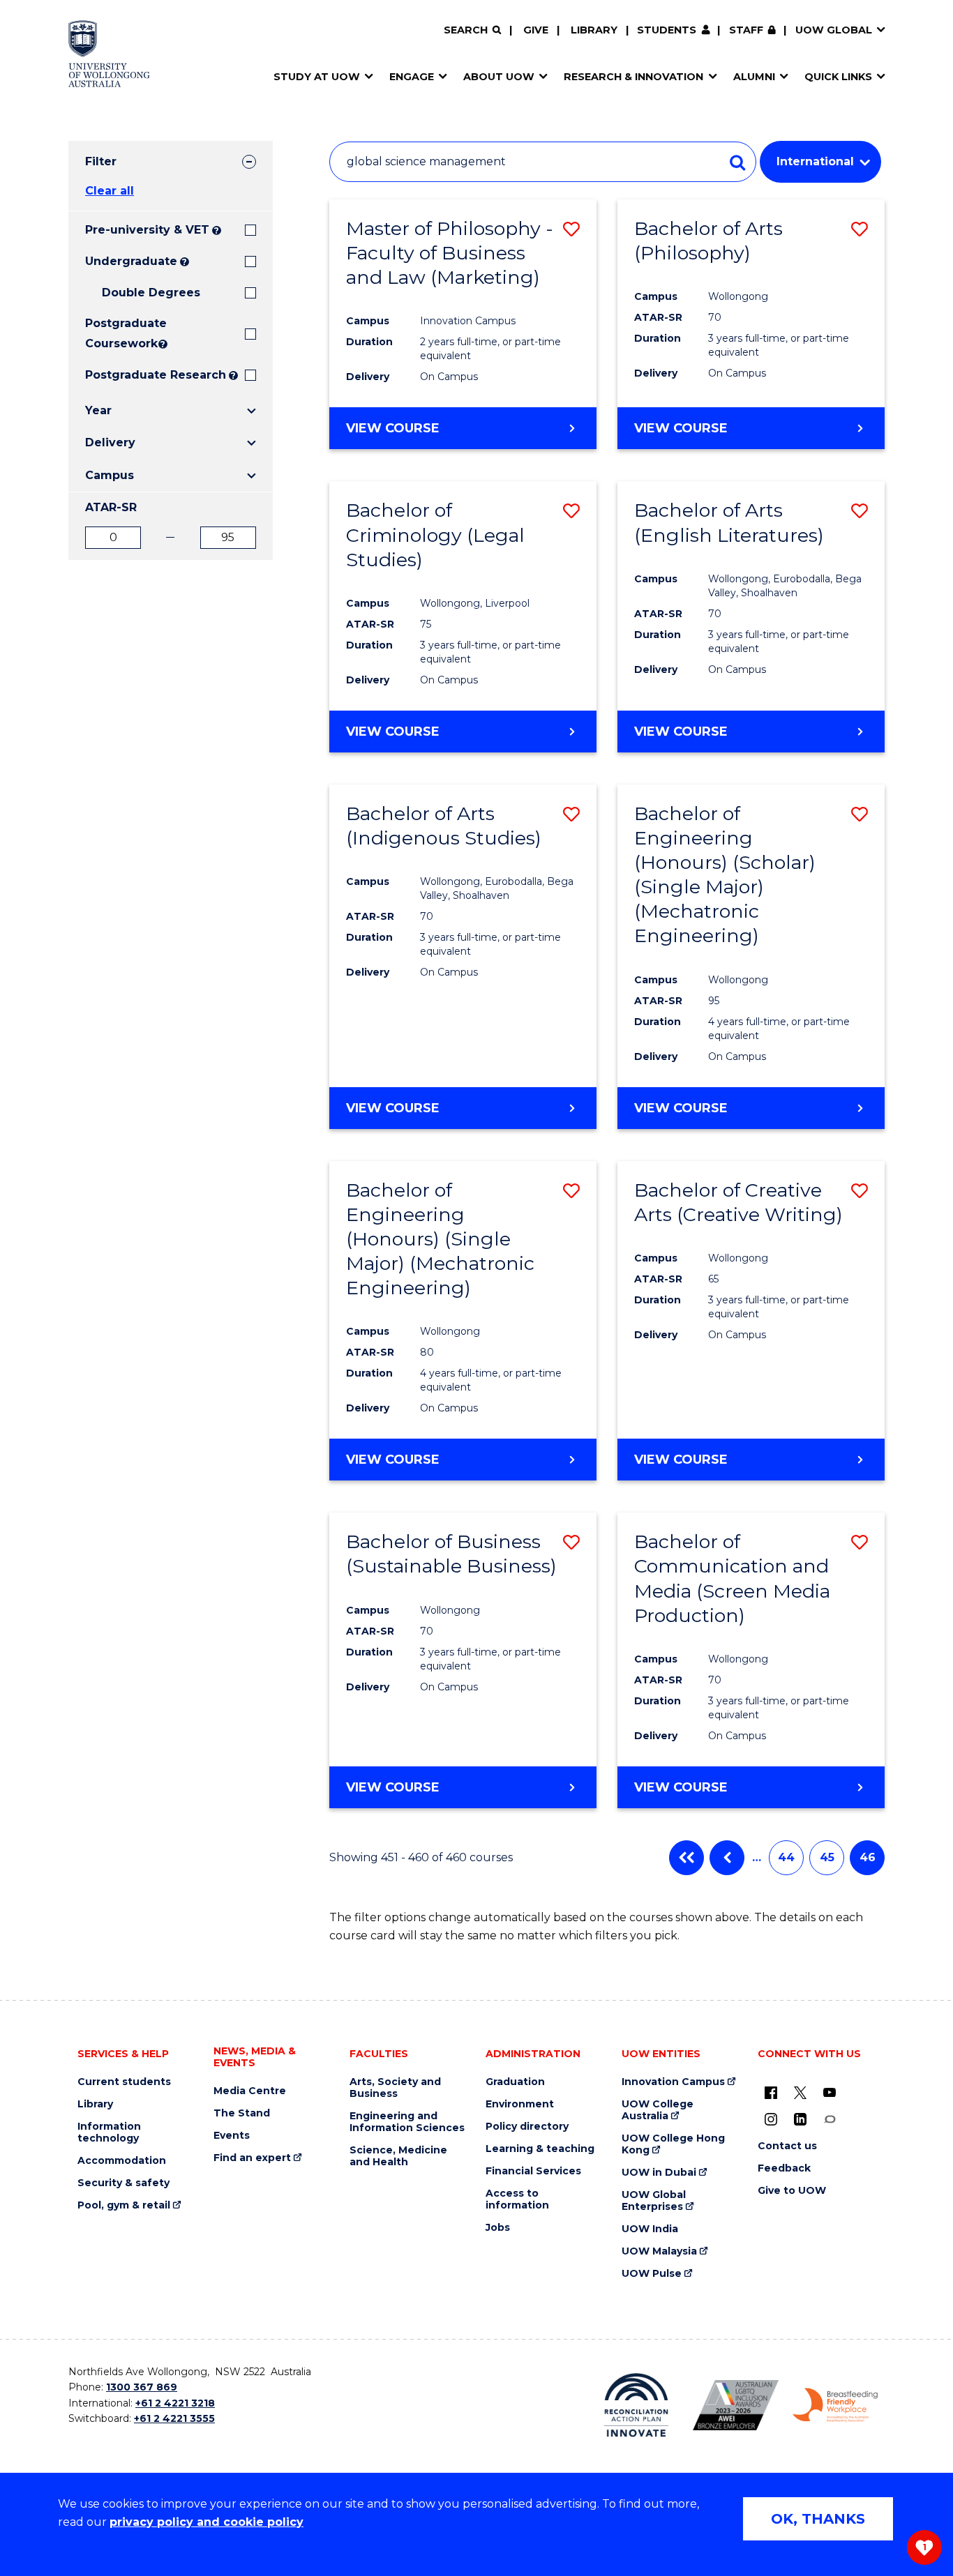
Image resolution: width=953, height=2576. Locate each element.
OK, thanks (818, 2519)
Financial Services (533, 2171)
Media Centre (250, 2091)
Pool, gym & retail (124, 2205)
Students (667, 30)
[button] (571, 229)
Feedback (784, 2168)
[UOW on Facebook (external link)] (771, 2092)
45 (827, 1857)
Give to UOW (792, 2191)
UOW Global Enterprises (654, 2201)
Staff (746, 30)
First (686, 1858)
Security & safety (123, 2183)
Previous (727, 1858)
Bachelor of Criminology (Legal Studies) (435, 535)
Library (594, 30)
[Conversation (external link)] (830, 2119)
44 (786, 1857)
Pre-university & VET (147, 230)
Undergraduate (131, 261)
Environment (520, 2104)
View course (393, 428)
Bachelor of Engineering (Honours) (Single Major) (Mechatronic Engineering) (440, 1239)
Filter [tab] (101, 161)
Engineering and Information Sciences (407, 2122)
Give (536, 30)
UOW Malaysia (659, 2251)
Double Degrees (151, 293)
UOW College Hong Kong (673, 2144)
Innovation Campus (673, 2082)
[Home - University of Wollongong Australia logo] (109, 54)
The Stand (242, 2113)
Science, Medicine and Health (398, 2156)
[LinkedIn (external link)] (800, 2119)
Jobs (498, 2228)
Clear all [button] (110, 191)
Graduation (515, 2082)
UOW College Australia (658, 2110)
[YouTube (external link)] (830, 2092)
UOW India (650, 2229)
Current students (124, 2082)
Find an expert (252, 2158)
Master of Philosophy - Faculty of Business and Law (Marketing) (450, 253)
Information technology (109, 2132)
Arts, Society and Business (395, 2088)
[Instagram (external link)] (771, 2119)
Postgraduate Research (156, 375)
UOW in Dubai (659, 2173)
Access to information (517, 2199)
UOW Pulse (652, 2274)
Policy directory (527, 2127)
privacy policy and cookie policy (207, 2522)
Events (232, 2136)
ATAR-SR (111, 507)
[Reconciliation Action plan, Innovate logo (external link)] (637, 2405)
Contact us (787, 2146)
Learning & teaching (540, 2149)
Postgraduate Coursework (120, 333)
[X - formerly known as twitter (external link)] (800, 2092)
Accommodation (122, 2161)
